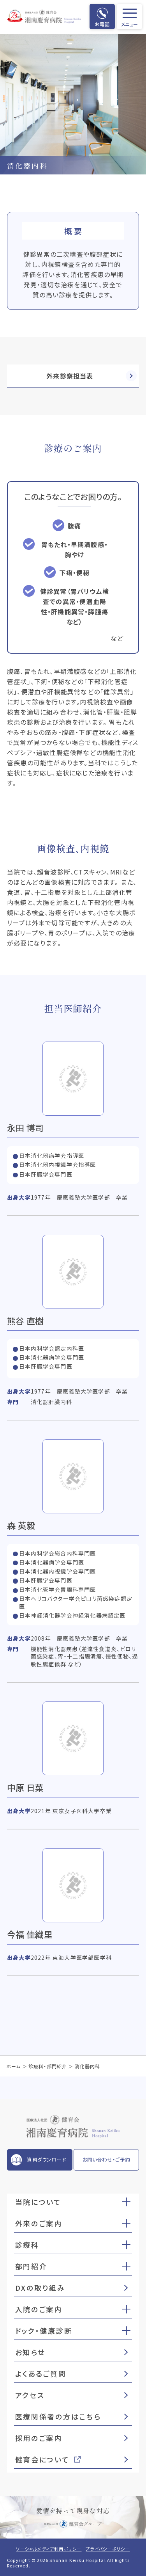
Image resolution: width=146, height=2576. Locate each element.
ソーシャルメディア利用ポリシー (49, 2549)
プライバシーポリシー (108, 2549)
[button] (126, 2201)
